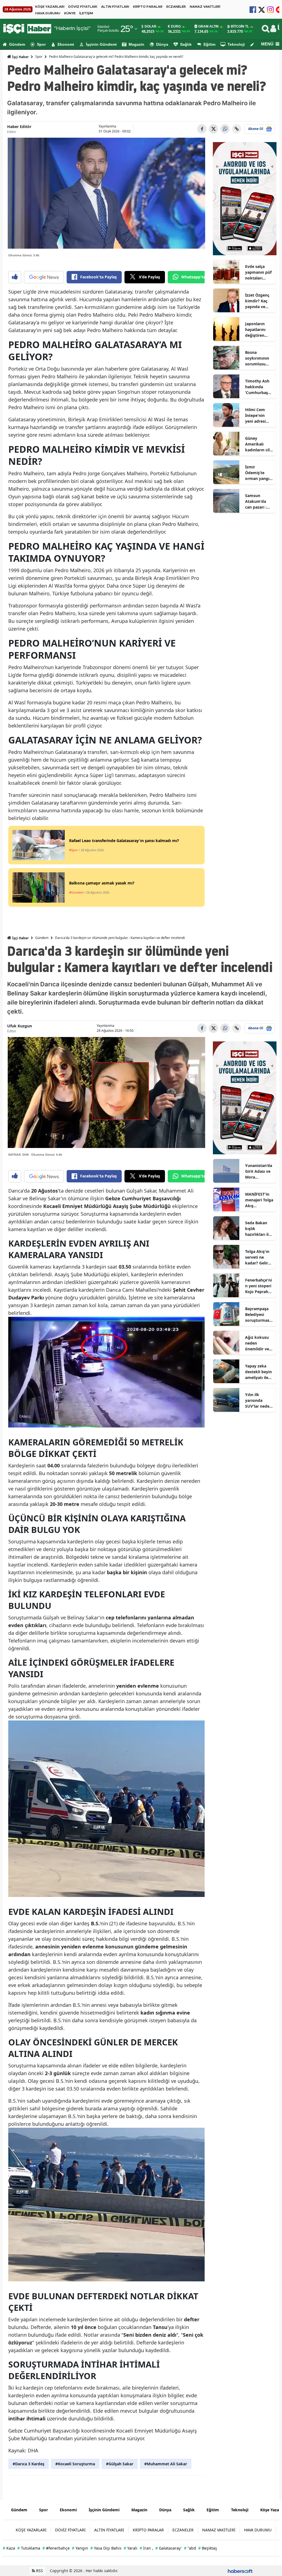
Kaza (9, 2548)
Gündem (17, 44)
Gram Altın (208, 26)
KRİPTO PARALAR (148, 7)
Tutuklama (29, 2548)
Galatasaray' (169, 2548)
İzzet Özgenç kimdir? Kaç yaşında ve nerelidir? (257, 301)
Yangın (80, 2548)
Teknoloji (236, 44)
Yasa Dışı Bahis (106, 2548)
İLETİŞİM (86, 13)
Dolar (151, 26)
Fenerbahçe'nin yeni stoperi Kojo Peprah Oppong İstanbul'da (258, 1286)
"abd (190, 2548)
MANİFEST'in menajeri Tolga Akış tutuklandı (259, 1200)
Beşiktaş (208, 2548)
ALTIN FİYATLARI (115, 7)
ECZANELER (176, 7)
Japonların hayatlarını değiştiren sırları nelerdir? (255, 330)
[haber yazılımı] (240, 2571)
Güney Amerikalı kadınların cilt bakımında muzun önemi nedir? (258, 444)
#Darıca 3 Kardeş (29, 2464)
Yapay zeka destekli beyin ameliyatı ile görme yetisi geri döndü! (258, 1372)
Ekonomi (66, 44)
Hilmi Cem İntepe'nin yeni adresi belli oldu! (255, 416)
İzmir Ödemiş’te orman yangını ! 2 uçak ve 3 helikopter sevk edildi (259, 473)
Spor (41, 44)
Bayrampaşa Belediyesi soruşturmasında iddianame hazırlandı (259, 1315)
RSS (39, 2571)
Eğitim (209, 44)
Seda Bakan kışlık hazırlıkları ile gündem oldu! (258, 1229)
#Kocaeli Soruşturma (75, 2464)
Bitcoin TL (240, 26)
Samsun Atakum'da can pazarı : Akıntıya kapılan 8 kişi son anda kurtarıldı (258, 501)
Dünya (162, 44)
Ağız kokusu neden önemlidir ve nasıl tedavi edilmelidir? (257, 1343)
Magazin (136, 44)
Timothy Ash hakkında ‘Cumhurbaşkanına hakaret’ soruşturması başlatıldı (259, 387)
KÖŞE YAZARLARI (50, 7)
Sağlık (186, 44)
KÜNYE (70, 13)
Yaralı (131, 2548)
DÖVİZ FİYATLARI (83, 7)
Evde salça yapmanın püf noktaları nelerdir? (258, 272)
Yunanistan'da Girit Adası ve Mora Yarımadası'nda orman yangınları (259, 1171)
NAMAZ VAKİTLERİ (205, 7)
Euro (176, 26)
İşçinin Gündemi (101, 44)
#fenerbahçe (56, 2548)
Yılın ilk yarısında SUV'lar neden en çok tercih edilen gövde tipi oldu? (258, 1400)
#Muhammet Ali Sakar (166, 2464)
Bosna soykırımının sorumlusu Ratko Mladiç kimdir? (257, 358)
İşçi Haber (20, 57)
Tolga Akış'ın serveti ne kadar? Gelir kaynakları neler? (257, 1257)
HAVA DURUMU (48, 13)
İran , (146, 2548)
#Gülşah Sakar (120, 2464)
